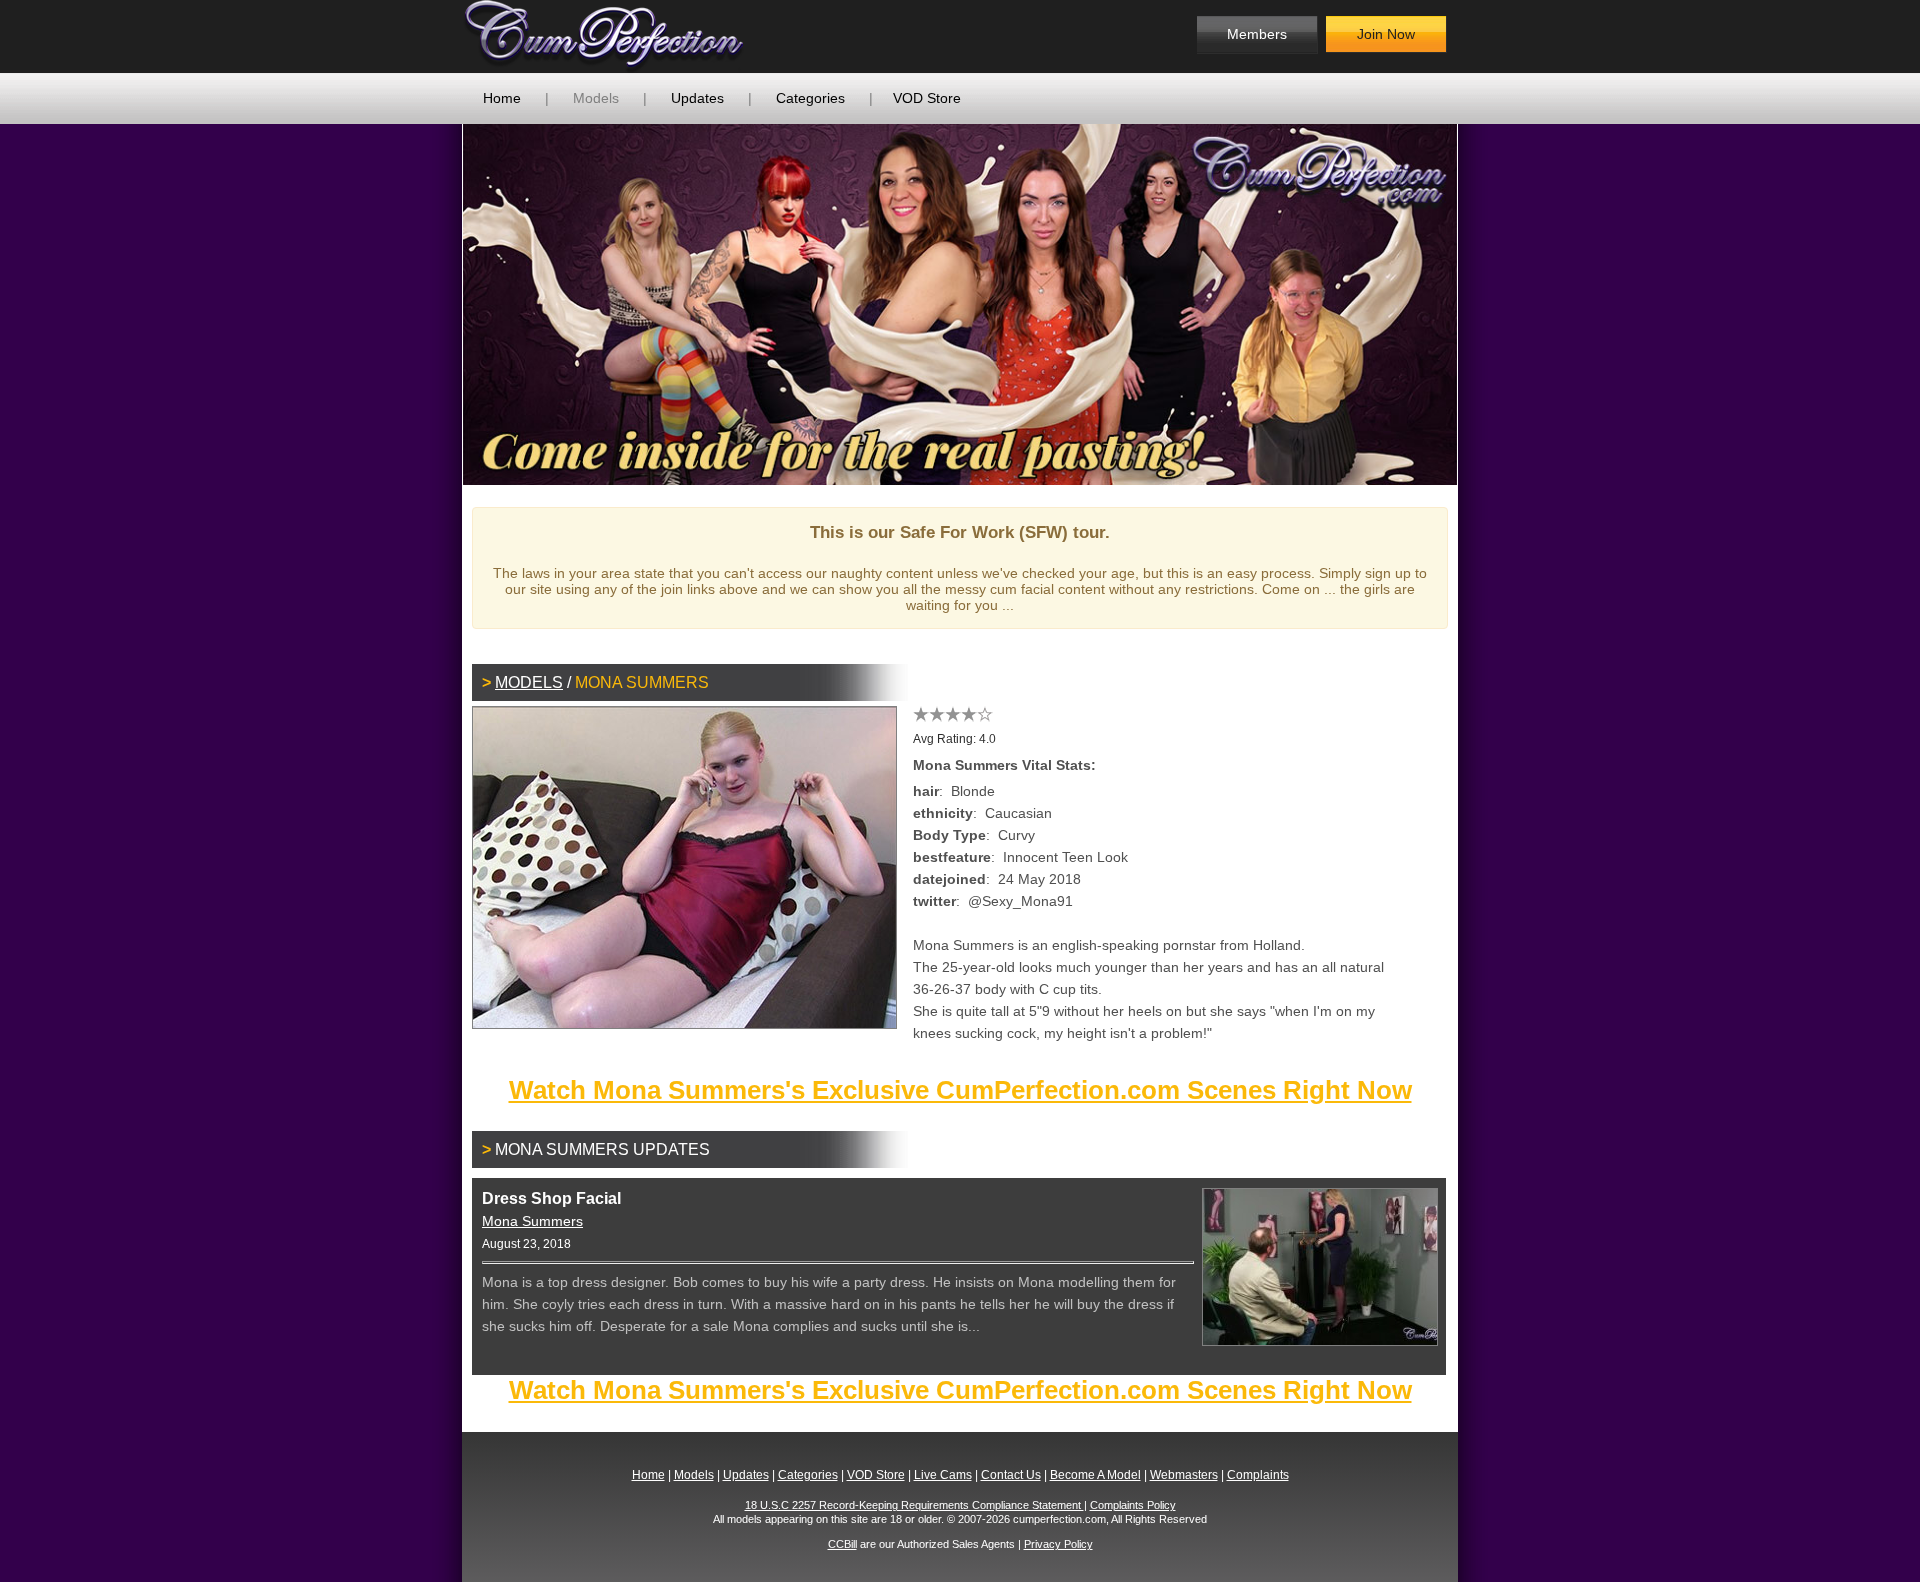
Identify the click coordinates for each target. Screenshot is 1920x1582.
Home (502, 98)
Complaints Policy (1133, 1505)
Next (1487, 304)
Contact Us (1011, 1475)
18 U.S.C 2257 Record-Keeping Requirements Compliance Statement (914, 1505)
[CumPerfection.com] (625, 36)
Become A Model (1095, 1475)
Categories (810, 98)
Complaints (1258, 1475)
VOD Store (927, 98)
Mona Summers (532, 1221)
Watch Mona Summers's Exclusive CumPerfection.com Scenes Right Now (960, 1090)
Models (596, 98)
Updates (697, 98)
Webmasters (1184, 1475)
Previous (433, 304)
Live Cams (943, 1475)
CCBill (842, 1544)
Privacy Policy (1058, 1544)
